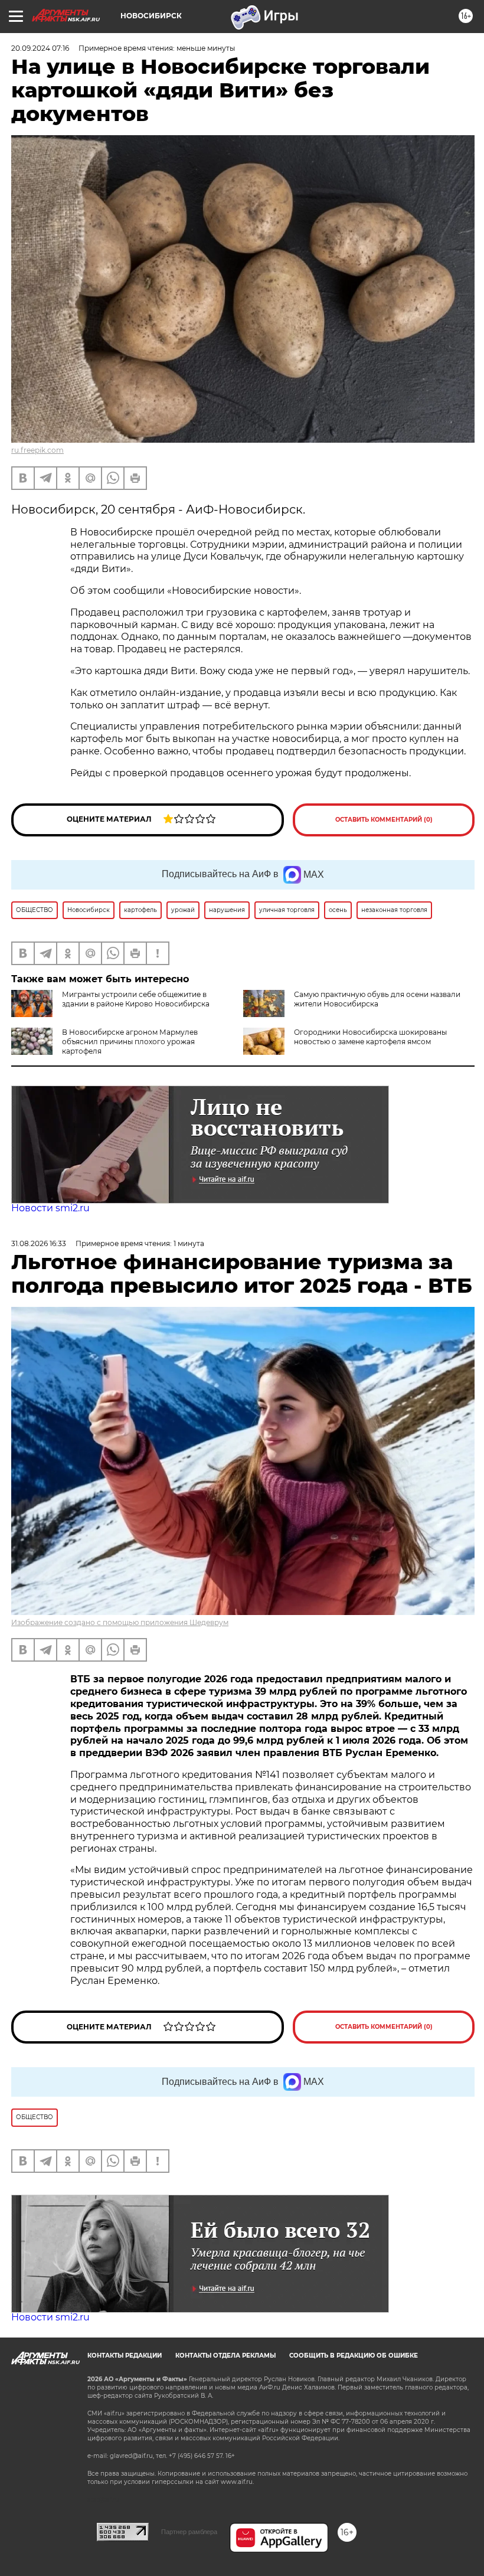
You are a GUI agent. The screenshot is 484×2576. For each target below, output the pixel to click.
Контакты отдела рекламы (225, 2356)
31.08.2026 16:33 (39, 1243)
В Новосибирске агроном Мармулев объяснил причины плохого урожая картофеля (130, 1042)
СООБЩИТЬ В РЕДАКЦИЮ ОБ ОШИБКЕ (354, 2356)
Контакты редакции (125, 2356)
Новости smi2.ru (50, 1208)
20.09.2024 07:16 (40, 48)
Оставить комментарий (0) (384, 820)
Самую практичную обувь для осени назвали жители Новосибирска (377, 999)
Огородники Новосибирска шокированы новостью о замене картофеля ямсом (370, 1037)
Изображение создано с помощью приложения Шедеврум (120, 1622)
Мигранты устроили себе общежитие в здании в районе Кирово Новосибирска (136, 999)
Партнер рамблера (189, 2532)
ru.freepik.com (37, 450)
